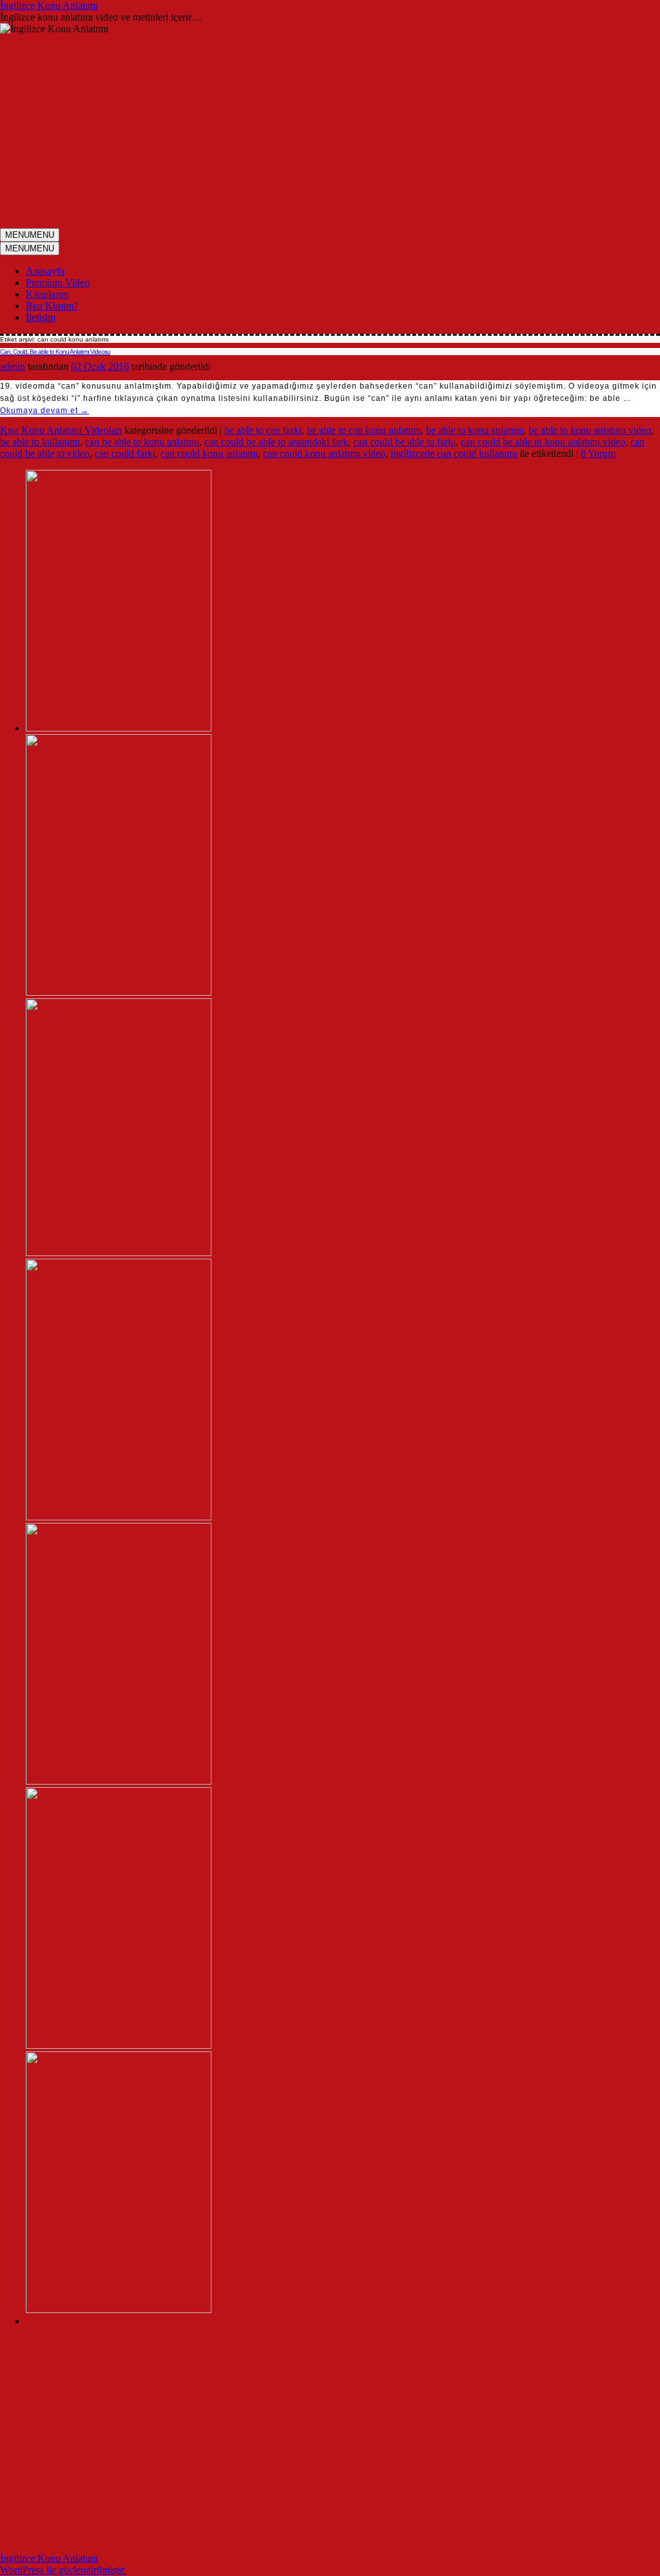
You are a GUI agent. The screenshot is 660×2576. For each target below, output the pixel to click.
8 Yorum (598, 453)
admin (13, 366)
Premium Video (58, 283)
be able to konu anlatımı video (590, 430)
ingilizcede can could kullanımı (454, 453)
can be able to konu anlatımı (142, 442)
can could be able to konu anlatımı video (543, 442)
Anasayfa (45, 271)
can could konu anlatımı (209, 453)
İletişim (41, 317)
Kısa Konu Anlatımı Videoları (61, 430)
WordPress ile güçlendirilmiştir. (63, 2570)
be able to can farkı (263, 430)
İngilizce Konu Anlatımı (49, 5)
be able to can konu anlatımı (364, 430)
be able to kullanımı (40, 442)
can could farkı (125, 453)
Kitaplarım (47, 294)
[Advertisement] (330, 131)
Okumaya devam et (44, 411)
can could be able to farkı (404, 442)
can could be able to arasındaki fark (276, 442)
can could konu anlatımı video (324, 453)
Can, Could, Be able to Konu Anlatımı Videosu (55, 352)
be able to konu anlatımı (475, 430)
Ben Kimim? (52, 306)
